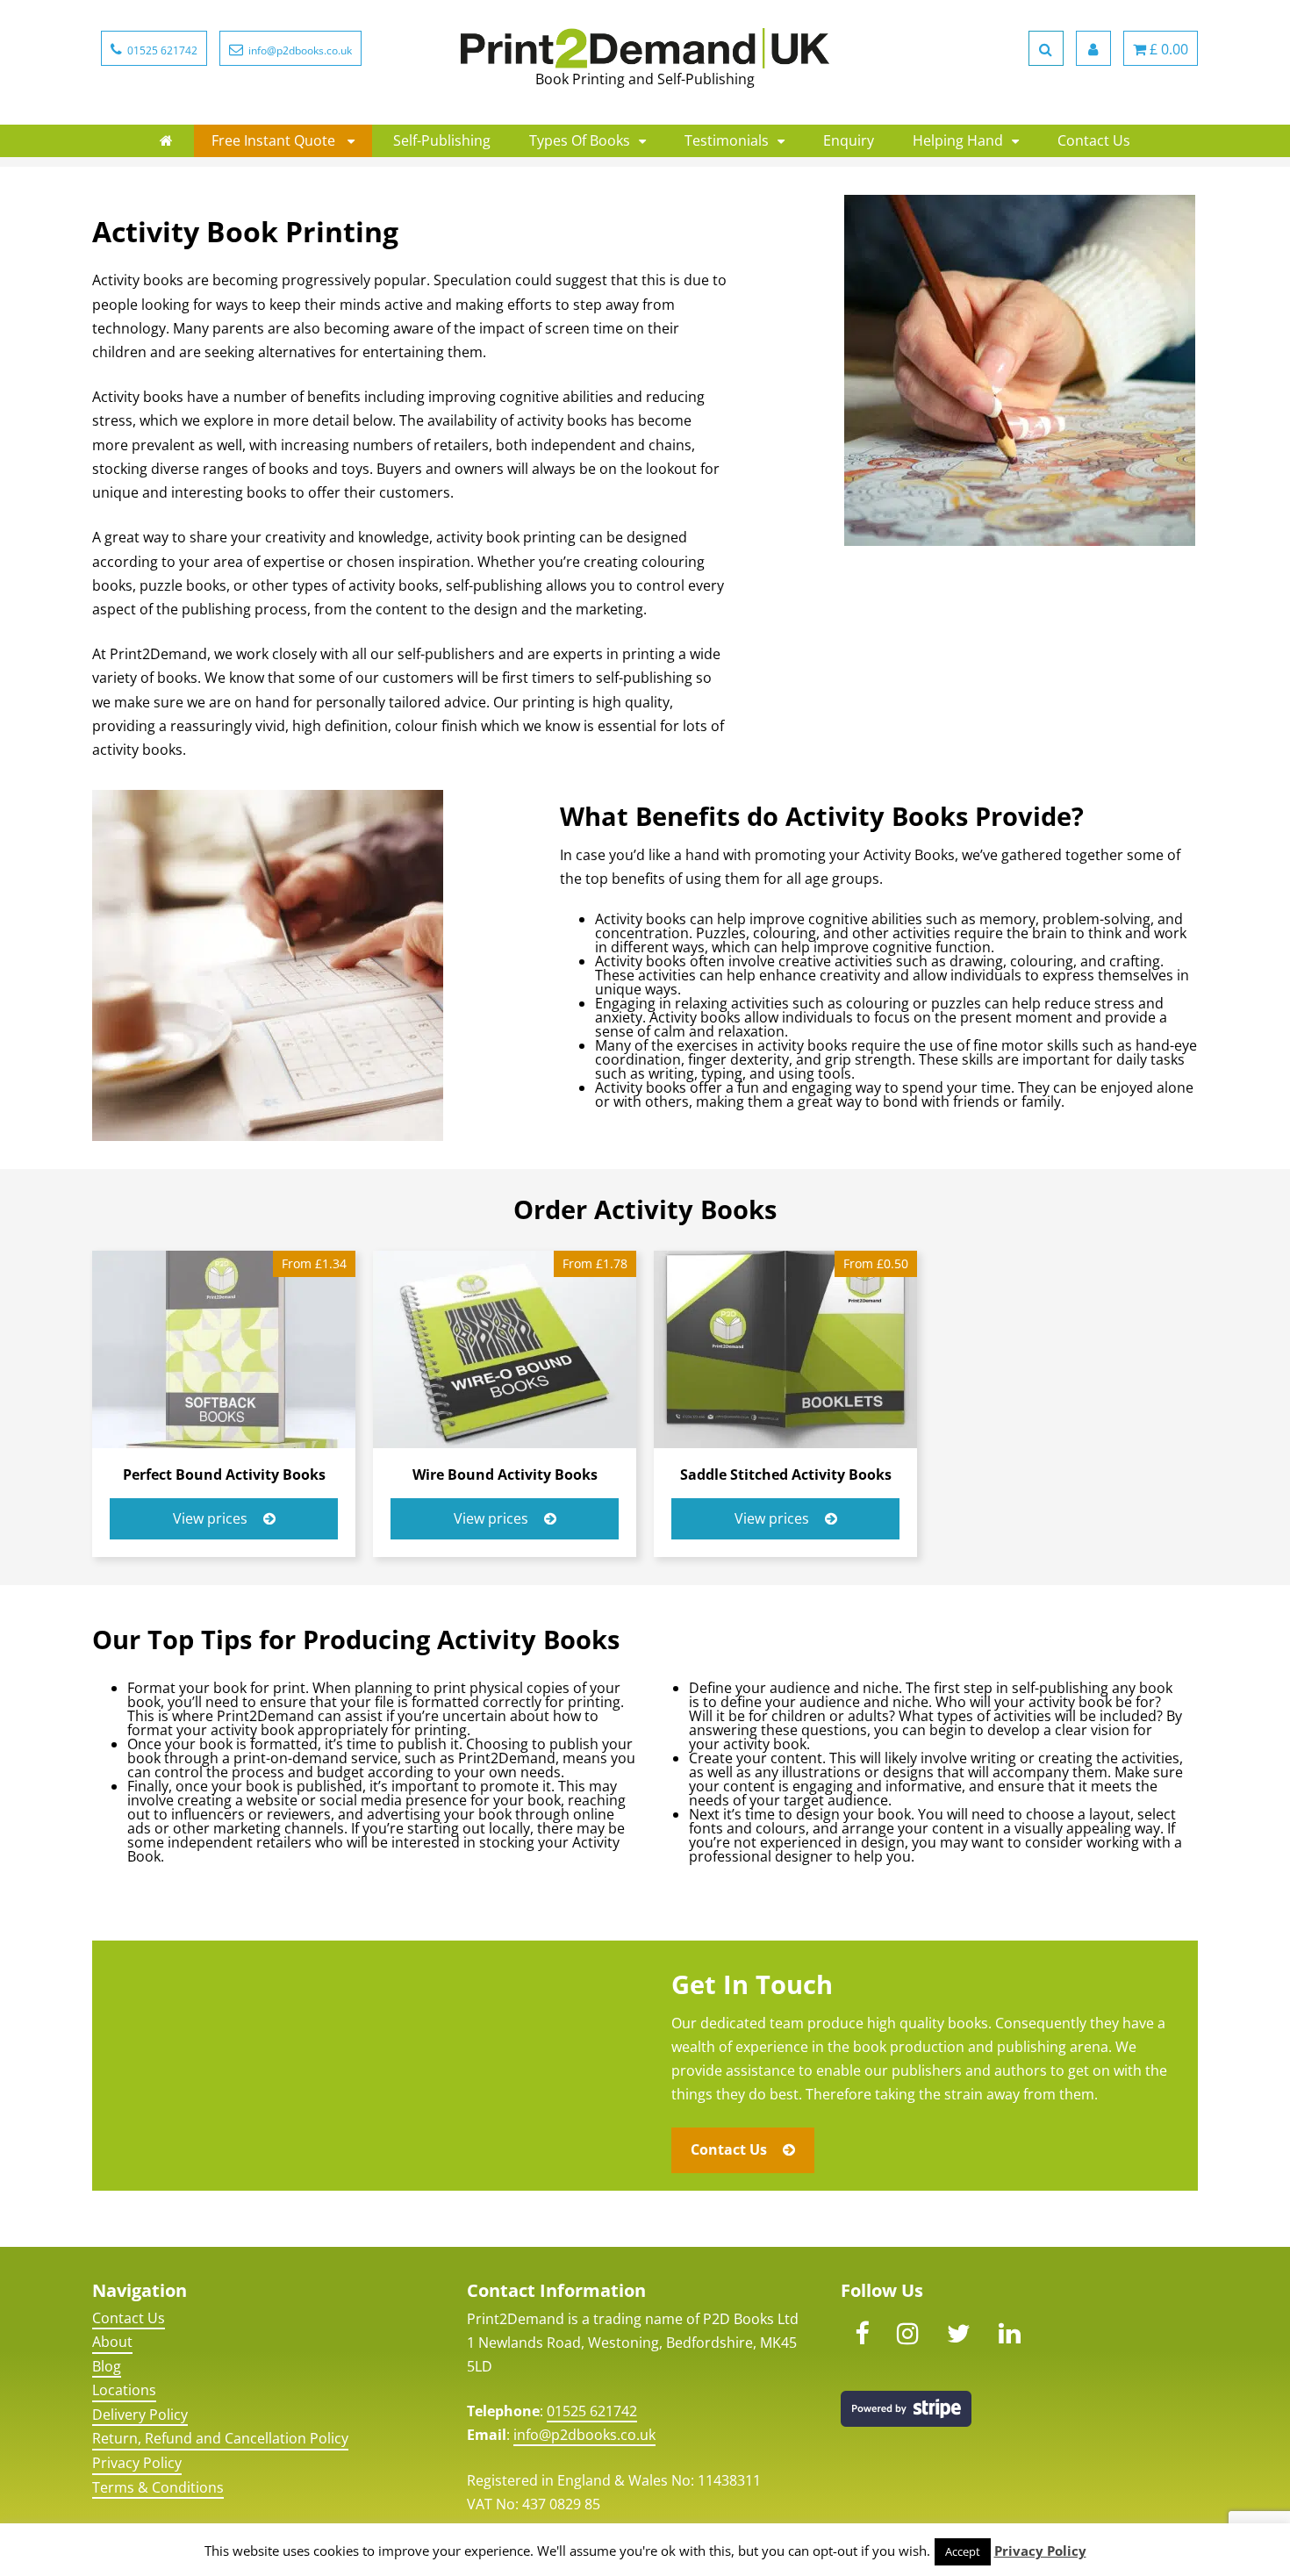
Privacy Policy (137, 2463)
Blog (107, 2366)
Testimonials (727, 140)
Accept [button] (963, 2551)
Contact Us (1094, 140)
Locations (124, 2390)
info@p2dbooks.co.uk (584, 2435)
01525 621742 (592, 2411)
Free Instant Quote (275, 140)
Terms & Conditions (158, 2487)
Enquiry (849, 140)
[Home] (166, 140)
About (112, 2342)
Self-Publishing (442, 140)
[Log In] (1093, 48)
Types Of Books (580, 140)
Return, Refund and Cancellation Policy (220, 2438)
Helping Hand (958, 140)
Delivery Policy (140, 2415)
